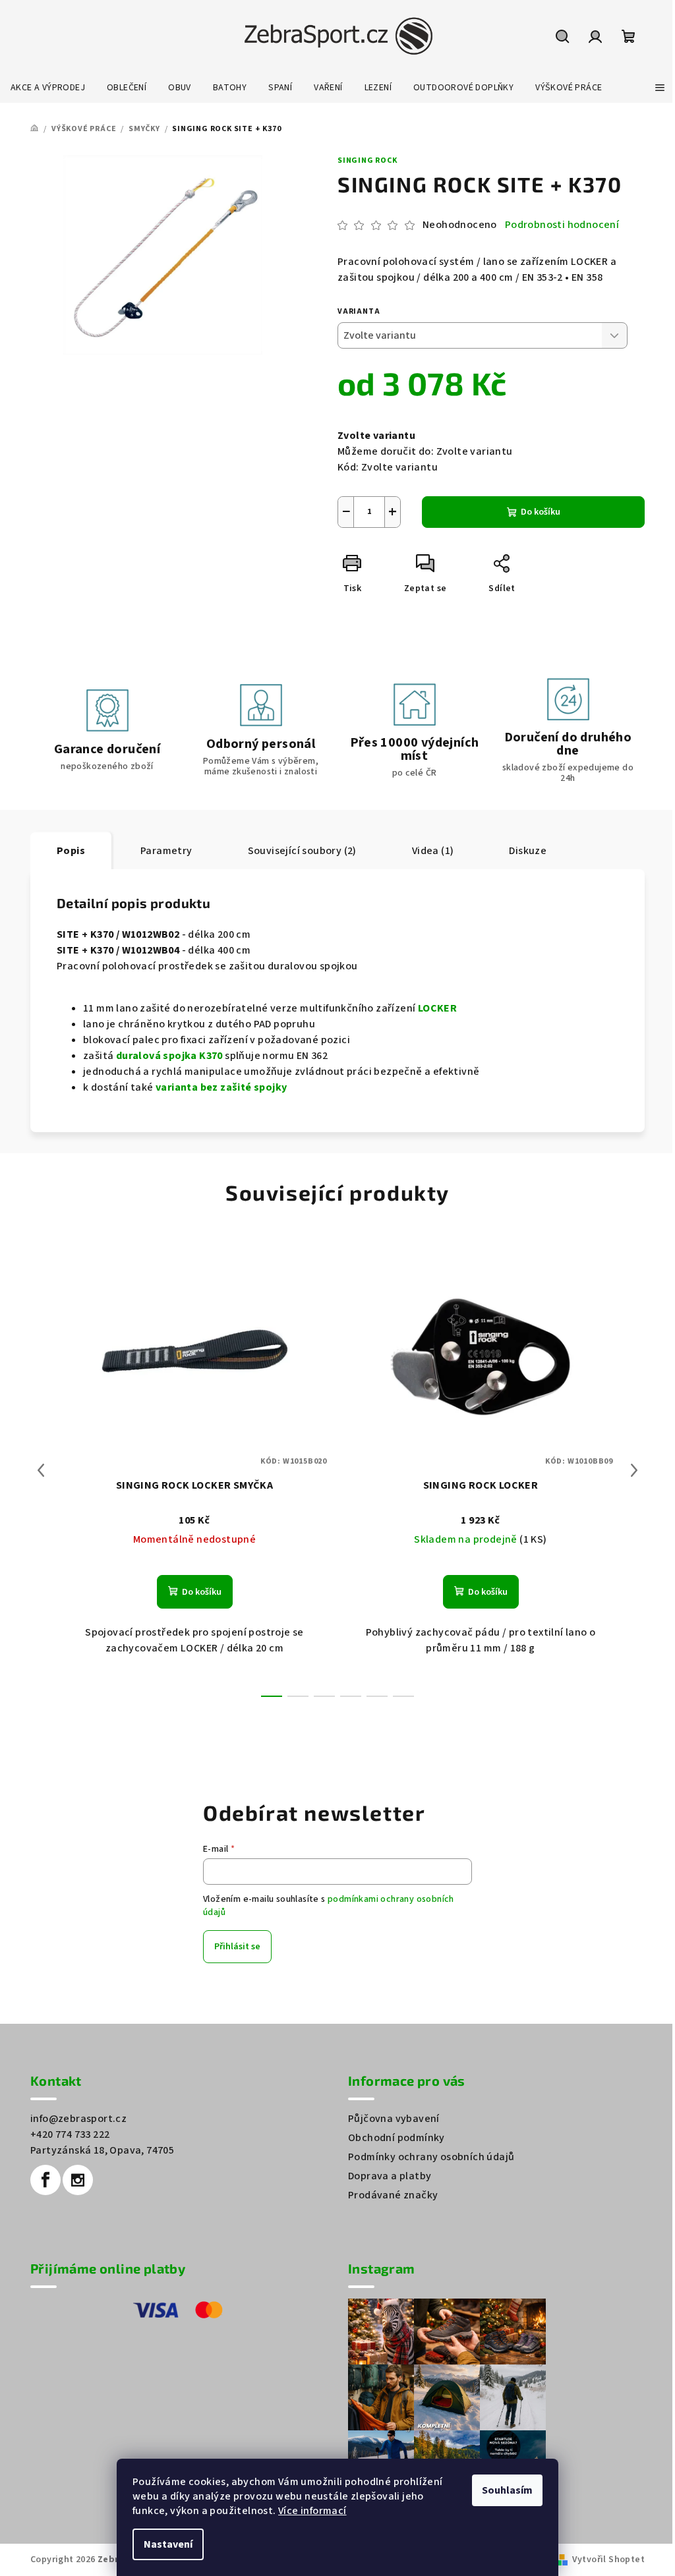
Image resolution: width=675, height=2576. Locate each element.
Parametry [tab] (166, 851)
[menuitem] (48, 88)
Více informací (312, 2511)
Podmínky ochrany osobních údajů (431, 2157)
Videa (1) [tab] (433, 851)
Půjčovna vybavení (394, 2119)
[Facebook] (45, 2180)
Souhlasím (507, 2490)
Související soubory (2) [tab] (302, 851)
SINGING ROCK (367, 160)
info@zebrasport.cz (78, 2119)
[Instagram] (78, 2180)
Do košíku (541, 512)
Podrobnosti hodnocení (562, 225)
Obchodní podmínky (396, 2138)
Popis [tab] (71, 851)
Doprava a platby (390, 2176)
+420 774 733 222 (70, 2134)
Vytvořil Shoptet (608, 2560)
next (634, 1470)
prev (41, 1470)
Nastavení (168, 2544)
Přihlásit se (237, 1947)
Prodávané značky (393, 2195)
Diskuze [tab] (528, 851)
